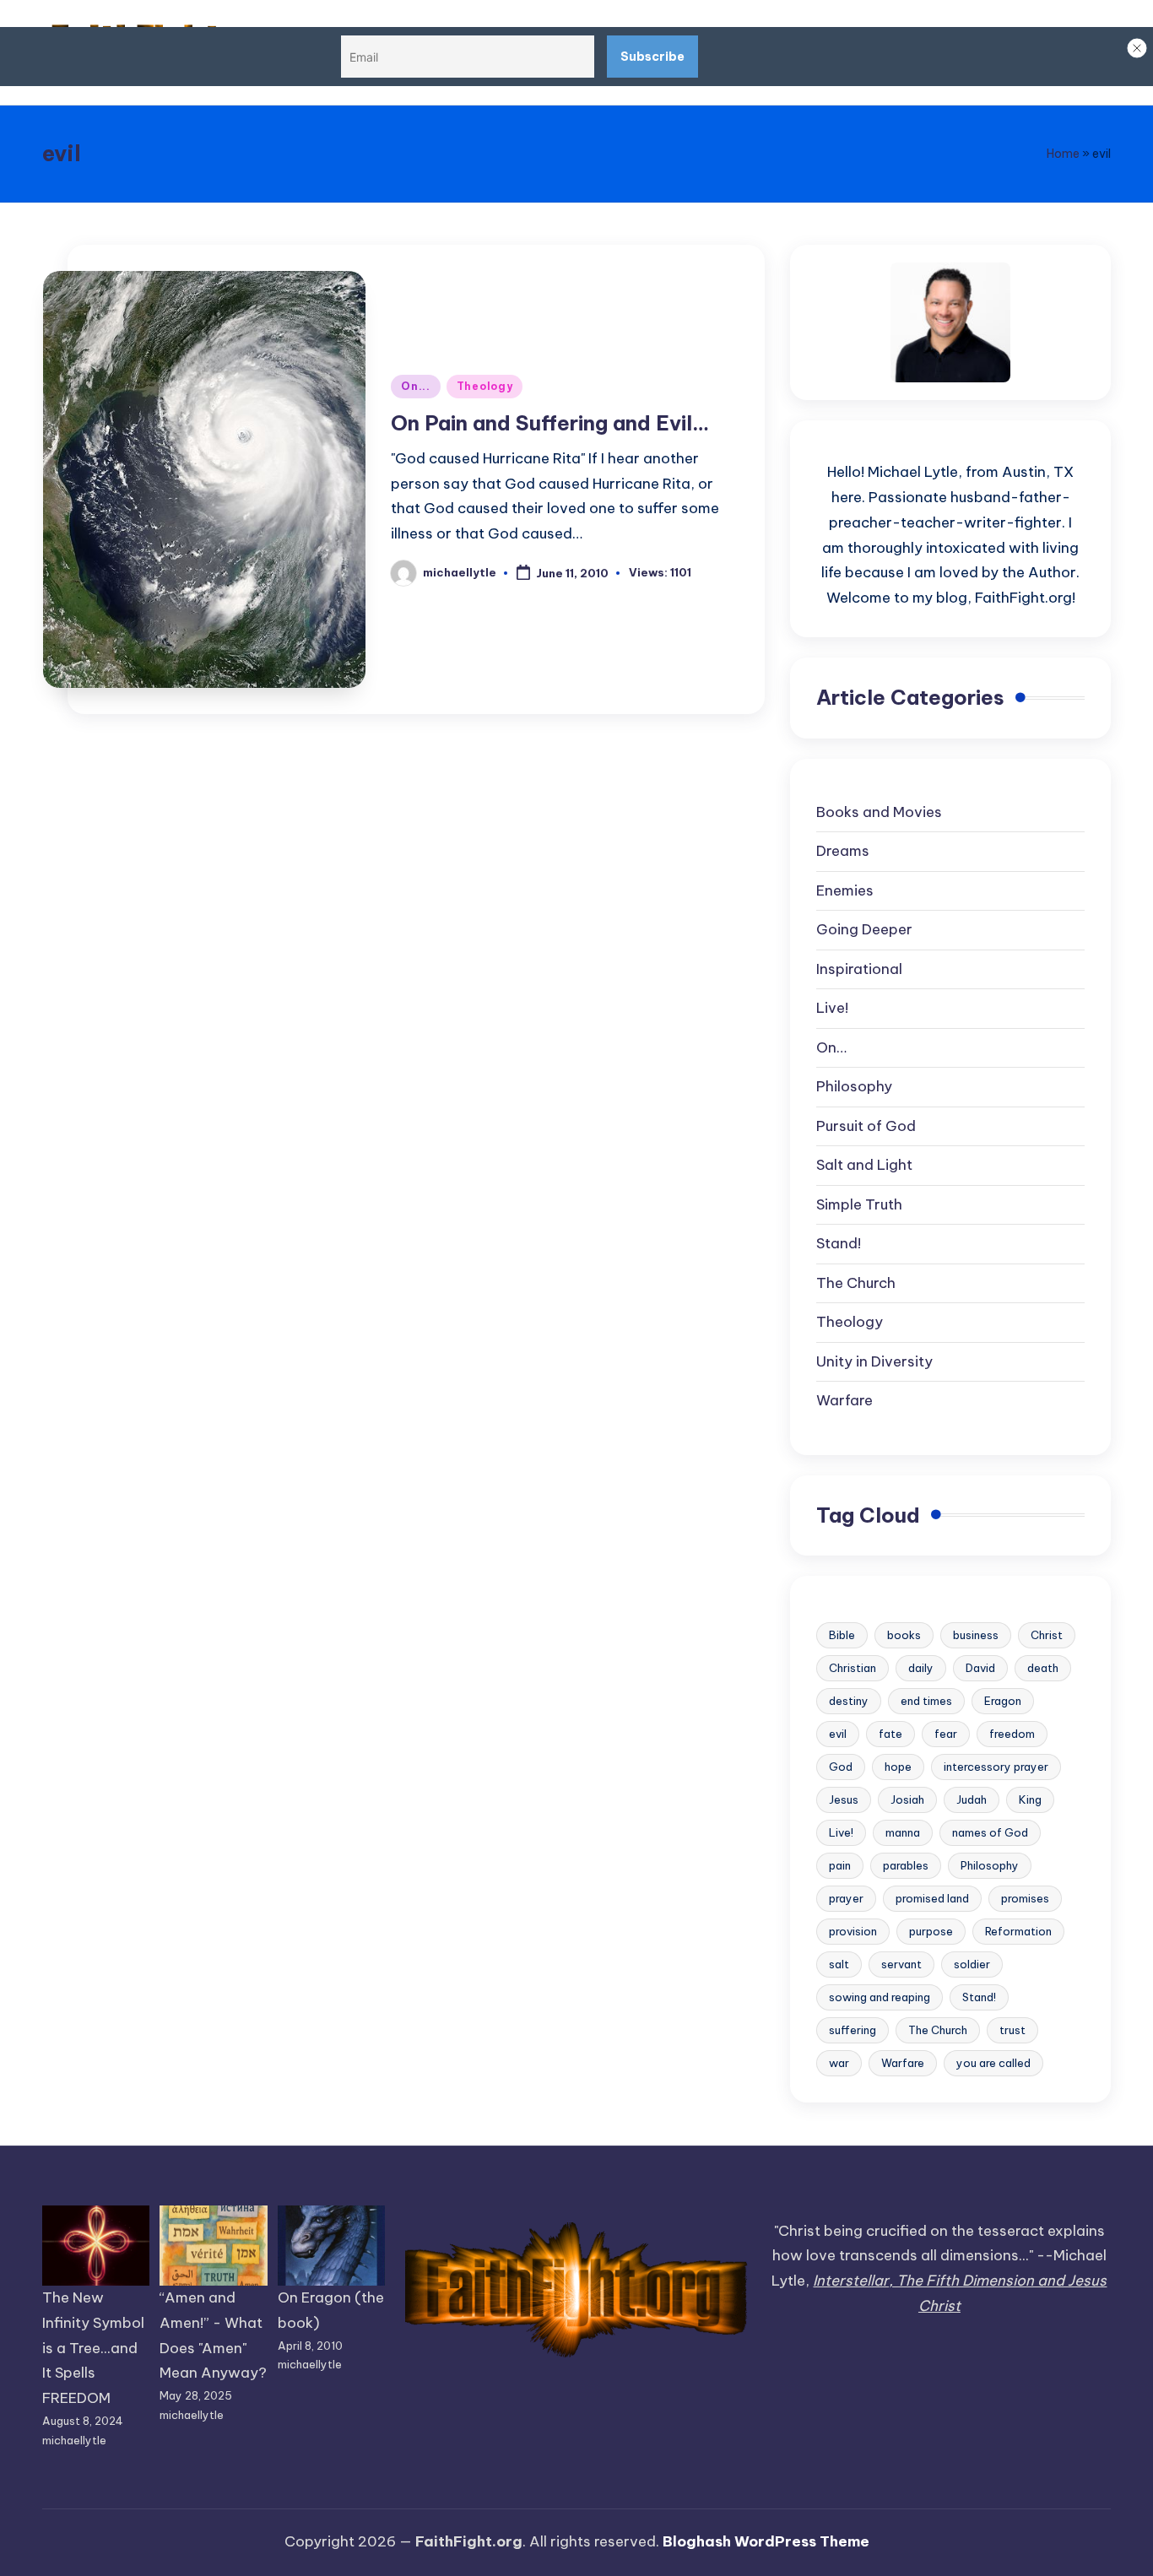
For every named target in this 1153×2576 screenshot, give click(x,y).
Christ (1047, 1635)
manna (903, 1832)
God (841, 1767)
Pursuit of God (866, 1126)
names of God (990, 1832)
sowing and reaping (880, 1997)
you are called (993, 2063)
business (976, 1635)
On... (416, 386)
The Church (856, 1283)
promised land (932, 1898)
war (839, 2063)
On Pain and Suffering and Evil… (550, 423)
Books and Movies (879, 812)
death (1043, 1668)
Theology (485, 386)
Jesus (844, 1799)
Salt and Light (864, 1165)
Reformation (1018, 1931)
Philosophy (854, 1086)
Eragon (1003, 1701)
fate (890, 1734)
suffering (853, 2030)
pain (840, 1865)
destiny (849, 1701)
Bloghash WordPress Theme (766, 2541)
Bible (842, 1635)
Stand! (839, 1243)
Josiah (907, 1799)
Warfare (844, 1400)
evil (838, 1734)
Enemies (845, 890)
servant (901, 1964)
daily (921, 1668)
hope (898, 1767)
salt (839, 1964)
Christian (853, 1668)
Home (1063, 154)
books (904, 1635)
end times (926, 1701)
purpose (931, 1931)
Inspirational (859, 969)
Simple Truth (859, 1204)
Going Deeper (864, 929)
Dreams (843, 851)
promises (1025, 1898)
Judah (972, 1799)
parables (906, 1865)
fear (946, 1734)
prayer (846, 1898)
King (1030, 1799)
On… (831, 1047)
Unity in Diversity (874, 1361)
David (980, 1668)
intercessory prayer (996, 1767)
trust (1012, 2030)
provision (853, 1931)
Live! (832, 1008)
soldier (972, 1964)
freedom (1012, 1734)
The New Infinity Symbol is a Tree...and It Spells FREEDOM (93, 2348)
